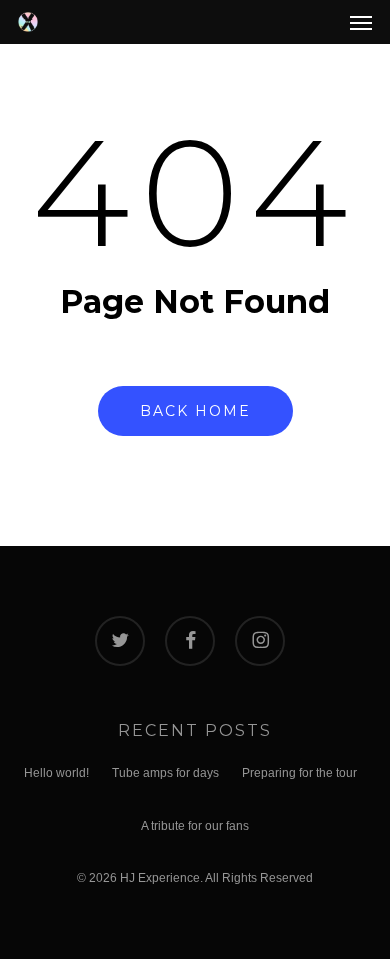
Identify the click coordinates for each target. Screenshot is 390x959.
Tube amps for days (165, 773)
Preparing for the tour (299, 773)
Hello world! (56, 773)
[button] (361, 22)
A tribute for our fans (195, 826)
